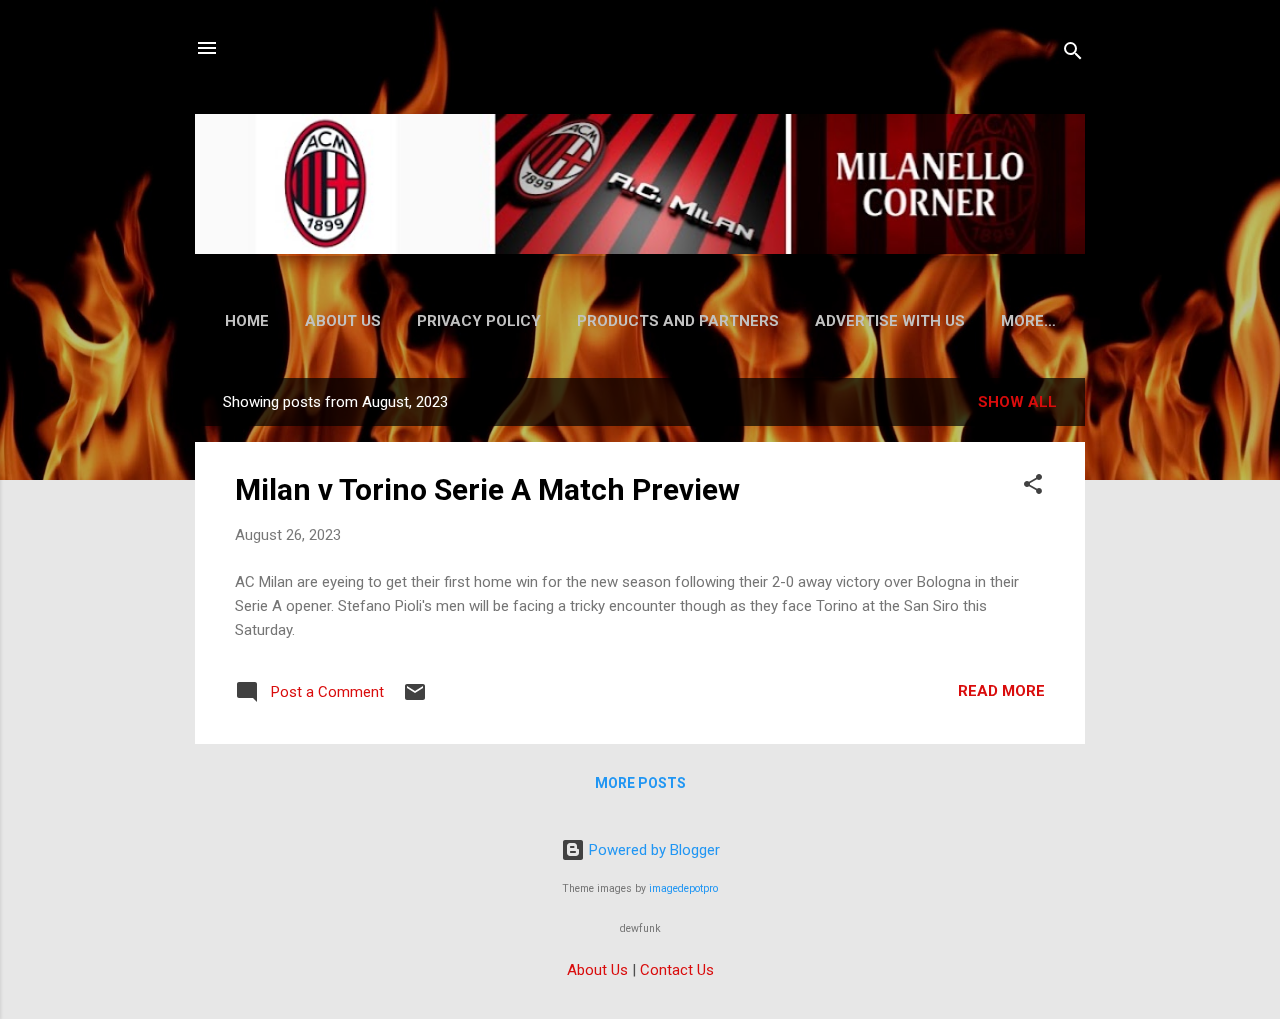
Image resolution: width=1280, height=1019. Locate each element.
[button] (1033, 487)
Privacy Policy (479, 321)
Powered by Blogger (652, 850)
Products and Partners (678, 321)
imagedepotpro (683, 888)
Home (247, 321)
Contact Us (677, 970)
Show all (1017, 402)
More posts (640, 783)
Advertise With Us (890, 321)
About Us (343, 321)
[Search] (1073, 54)
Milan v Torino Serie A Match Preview (487, 489)
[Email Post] (415, 699)
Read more (1001, 691)
